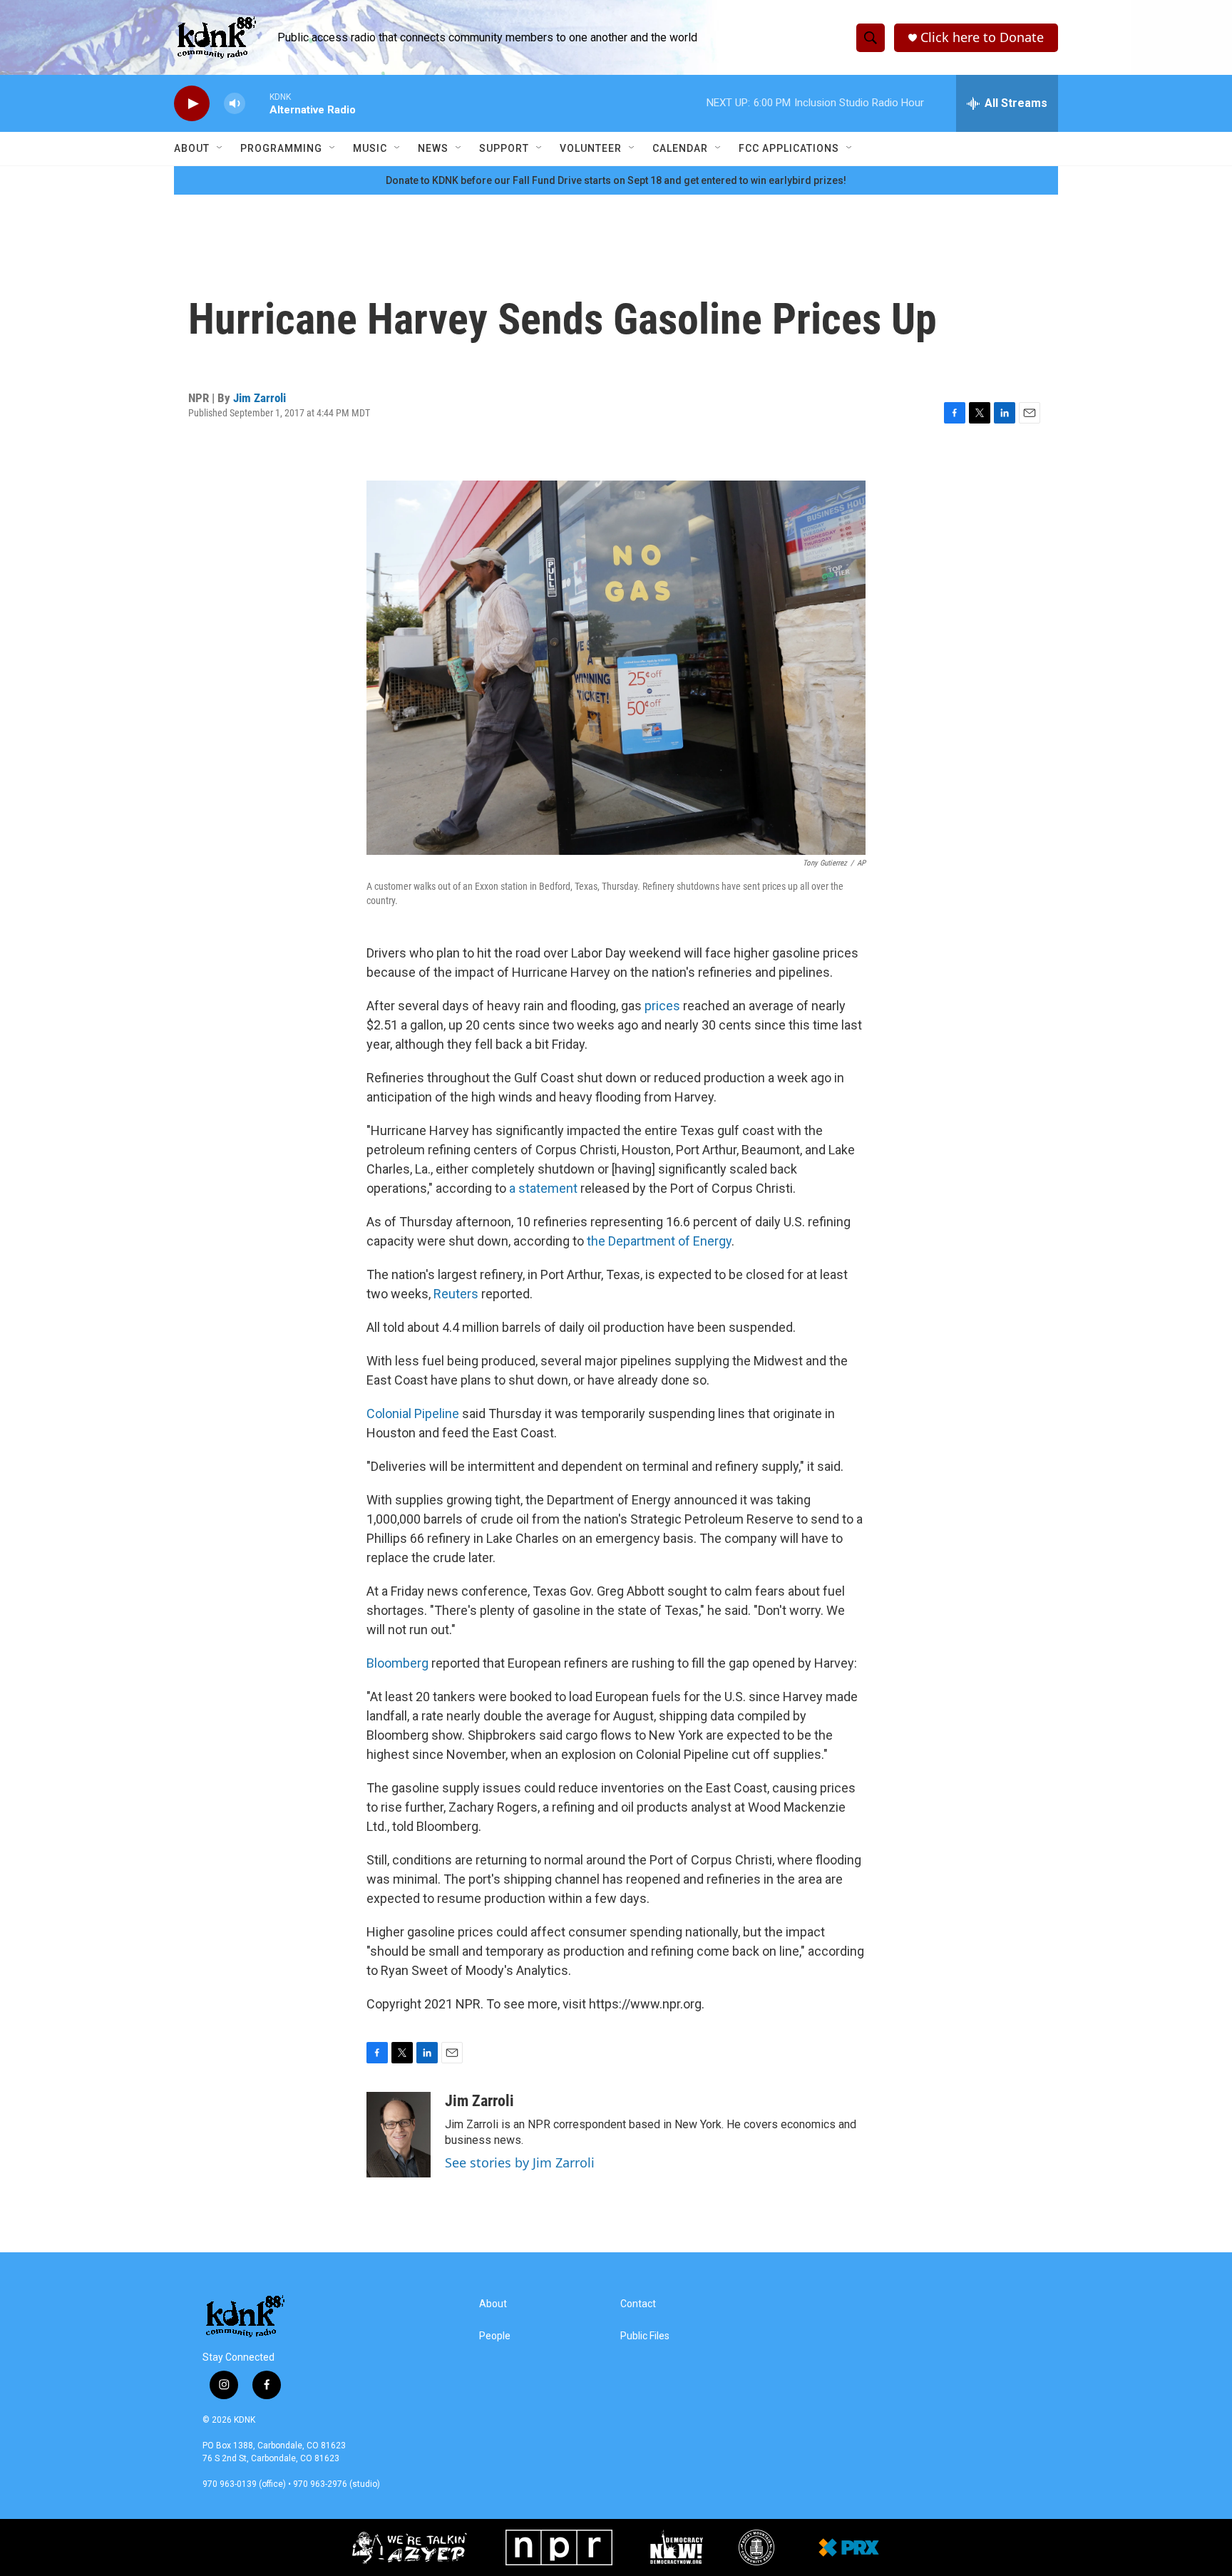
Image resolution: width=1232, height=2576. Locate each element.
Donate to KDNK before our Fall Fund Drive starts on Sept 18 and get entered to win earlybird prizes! (616, 180)
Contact (638, 2304)
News (433, 148)
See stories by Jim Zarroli (520, 2162)
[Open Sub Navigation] (220, 148)
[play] (192, 104)
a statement (543, 1188)
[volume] (235, 104)
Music (370, 148)
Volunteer (591, 148)
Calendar (680, 148)
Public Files (645, 2336)
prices (662, 1006)
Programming (281, 148)
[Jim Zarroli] (399, 2135)
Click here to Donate (982, 37)
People (495, 2336)
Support (504, 148)
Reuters (457, 1294)
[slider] (257, 103)
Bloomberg (397, 1663)
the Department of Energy (659, 1241)
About (192, 148)
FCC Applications (789, 148)
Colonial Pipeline (413, 1413)
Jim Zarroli (260, 398)
